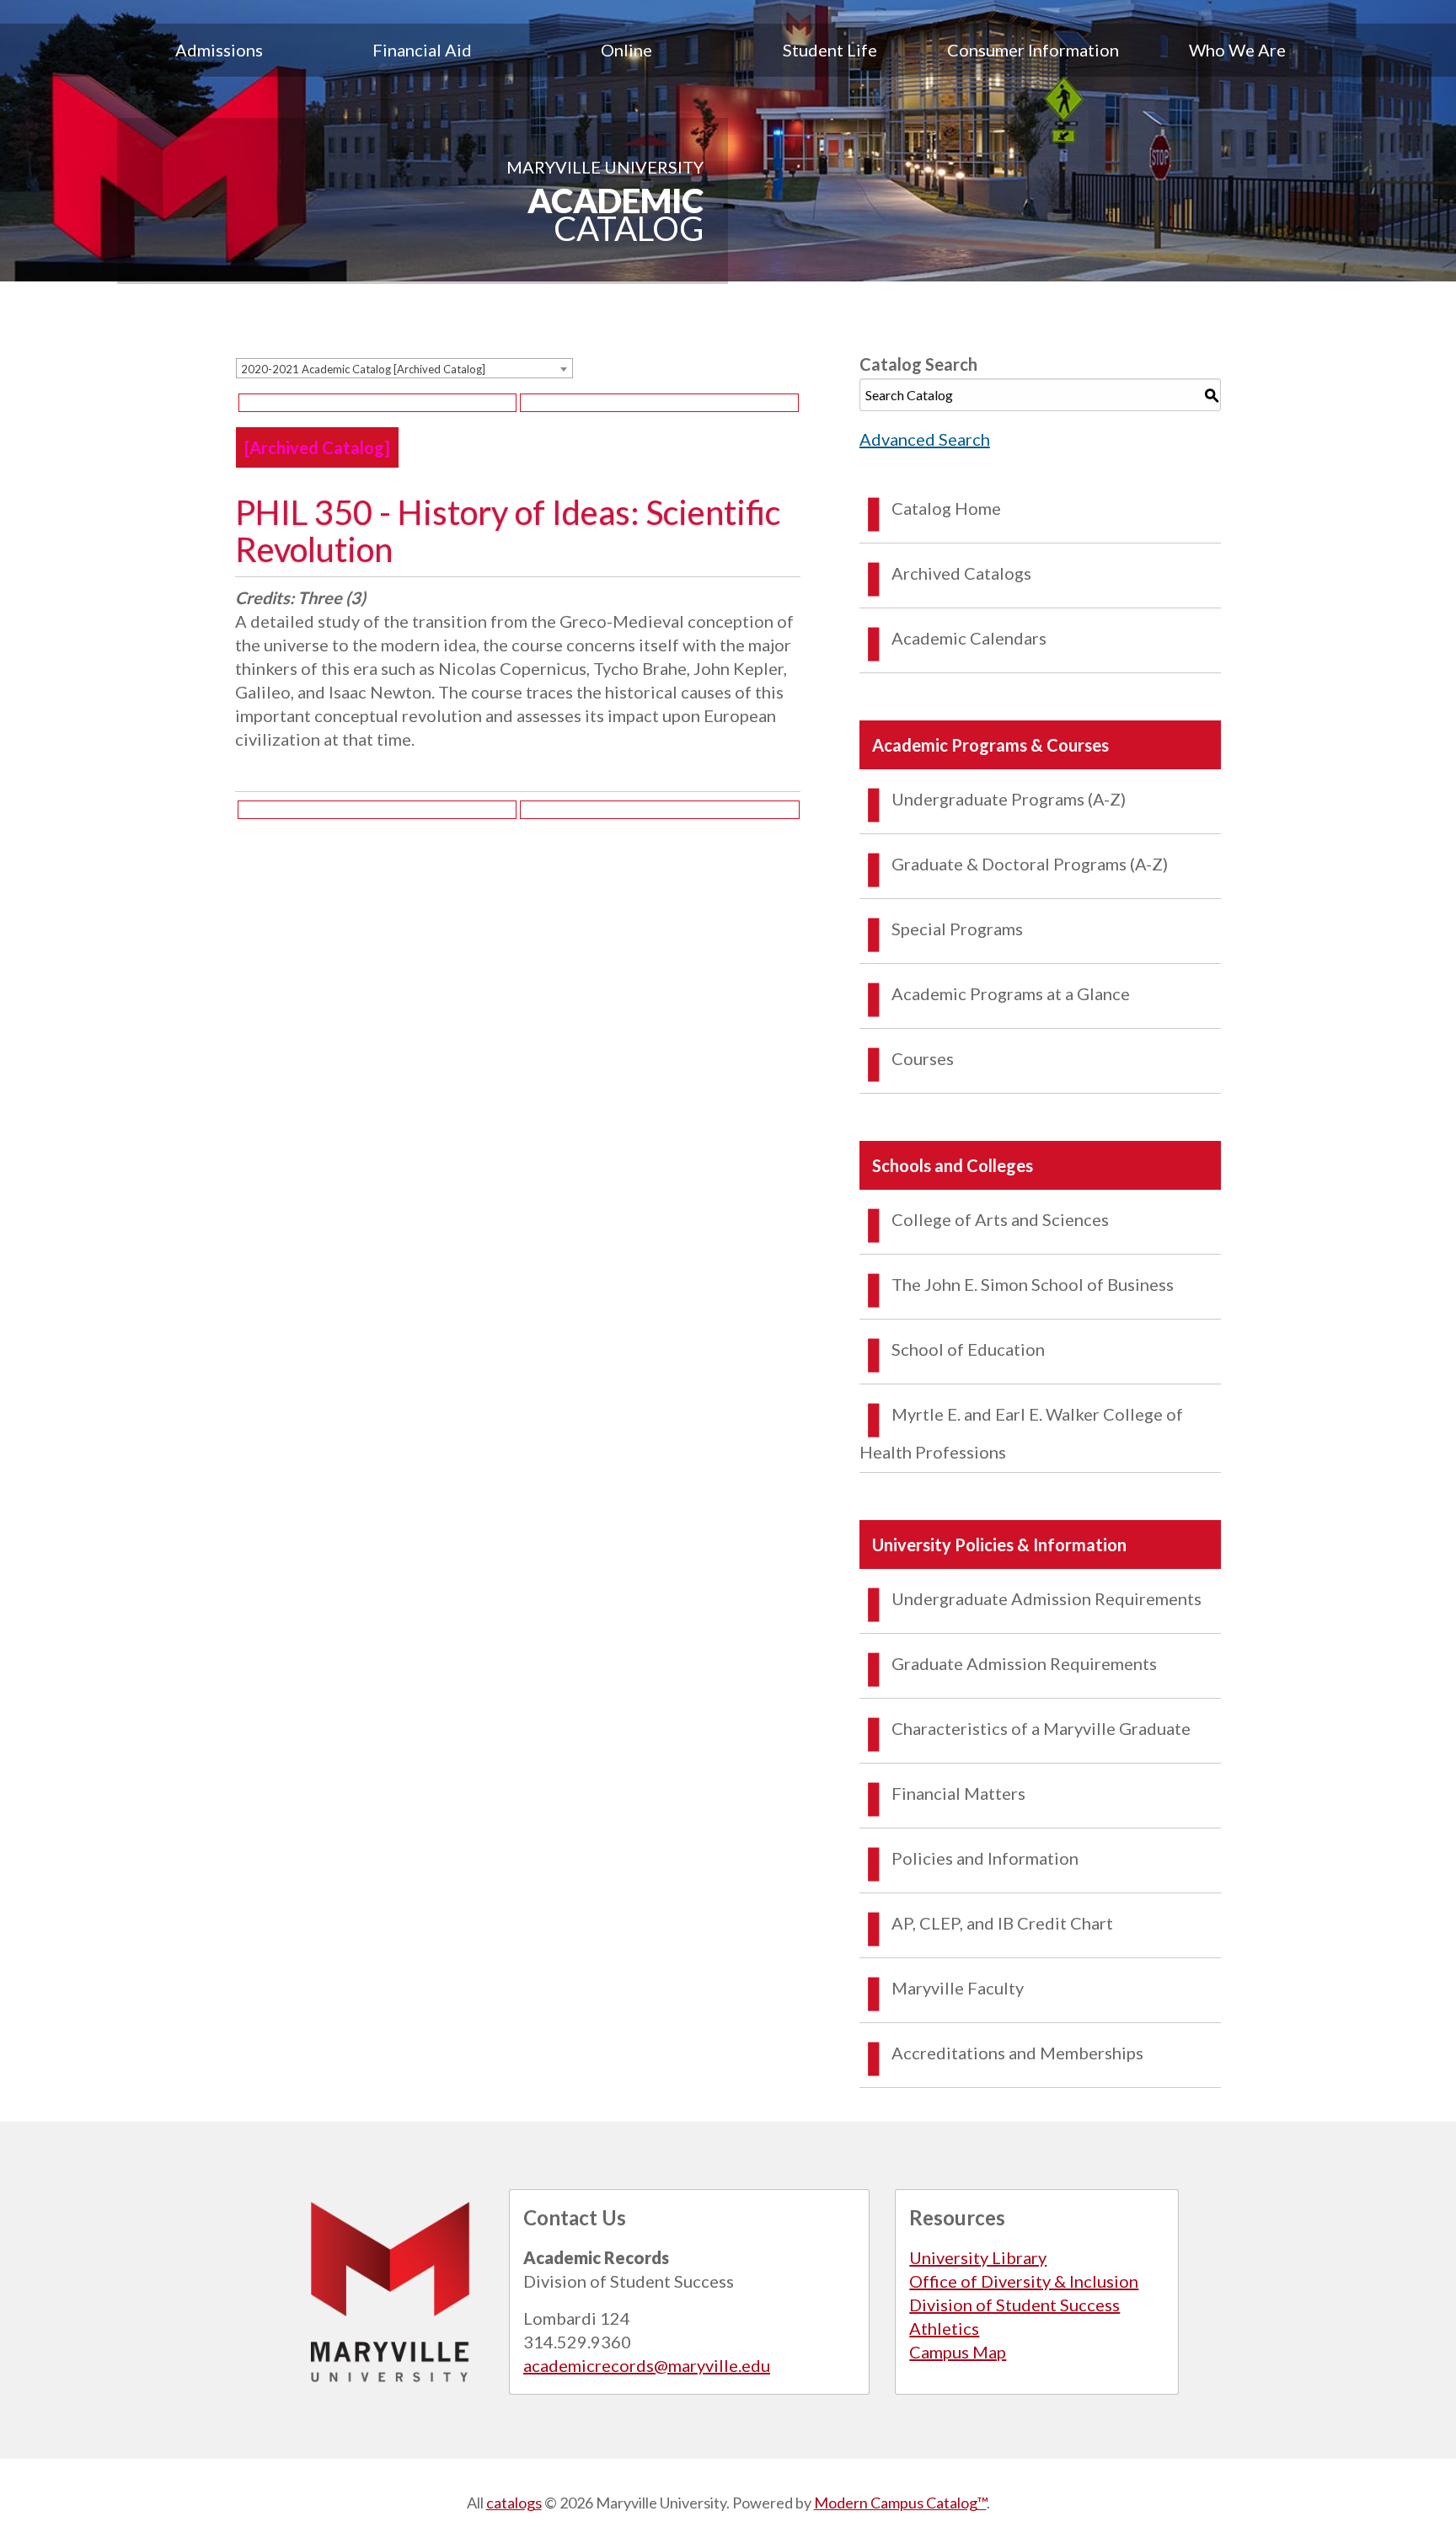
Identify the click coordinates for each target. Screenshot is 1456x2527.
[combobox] (404, 368)
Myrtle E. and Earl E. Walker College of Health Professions (1021, 1433)
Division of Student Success (1014, 2305)
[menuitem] (219, 50)
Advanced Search (925, 439)
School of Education (968, 1349)
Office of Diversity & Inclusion (1024, 2281)
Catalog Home (946, 508)
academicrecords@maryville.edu (647, 2365)
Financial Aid (422, 50)
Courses (923, 1058)
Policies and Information (985, 1858)
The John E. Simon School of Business (1033, 1284)
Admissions (219, 50)
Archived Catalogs (961, 573)
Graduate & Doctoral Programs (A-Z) (1030, 864)
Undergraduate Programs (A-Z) (1009, 799)
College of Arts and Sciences (1000, 1219)
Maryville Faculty (958, 1988)
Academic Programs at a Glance (1011, 993)
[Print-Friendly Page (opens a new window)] (377, 403)
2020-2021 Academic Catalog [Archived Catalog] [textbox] (363, 369)
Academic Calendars (969, 638)
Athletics (944, 2328)
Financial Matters (958, 1793)
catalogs (514, 2503)
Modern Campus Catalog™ (900, 2503)
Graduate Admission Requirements (1024, 1663)
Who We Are (1237, 50)
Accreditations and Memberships (1017, 2053)
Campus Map (958, 2352)
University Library (978, 2257)
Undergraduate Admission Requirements (1046, 1598)
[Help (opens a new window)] (659, 403)
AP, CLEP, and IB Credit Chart (1002, 1923)
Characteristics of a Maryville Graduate (1041, 1728)
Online (626, 50)
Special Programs (957, 929)
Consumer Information (1033, 50)
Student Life (830, 50)
